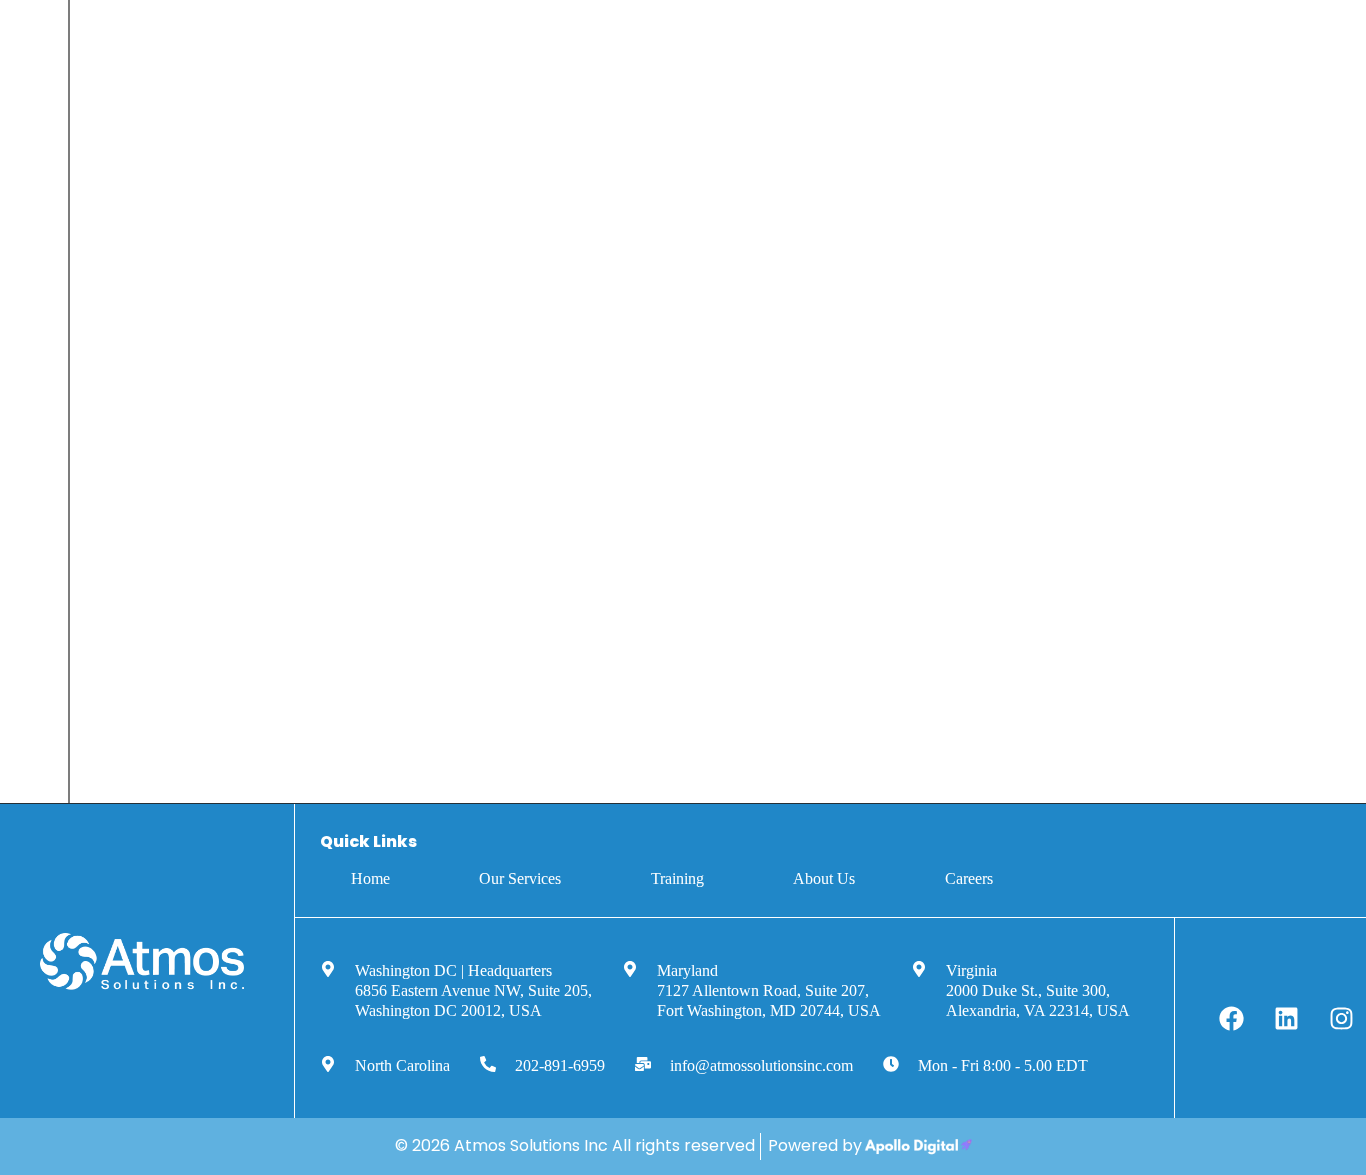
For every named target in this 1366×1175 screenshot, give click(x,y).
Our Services (520, 878)
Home (370, 878)
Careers (969, 878)
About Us (824, 878)
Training (677, 878)
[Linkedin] (1287, 1018)
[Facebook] (1232, 1018)
